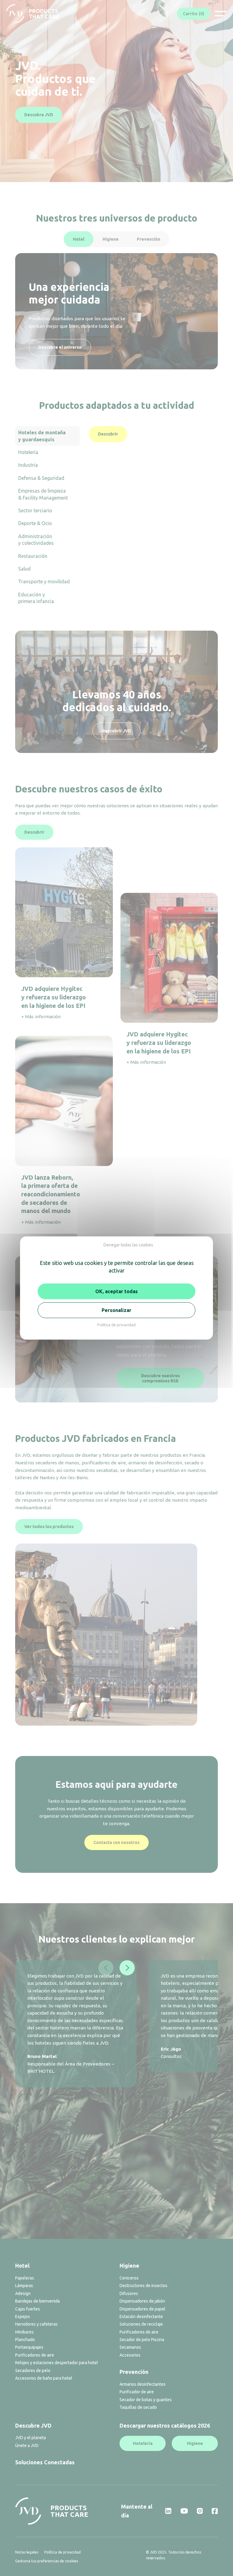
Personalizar (116, 1310)
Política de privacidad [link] (116, 1325)
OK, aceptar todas (116, 1291)
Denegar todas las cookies (128, 1245)
